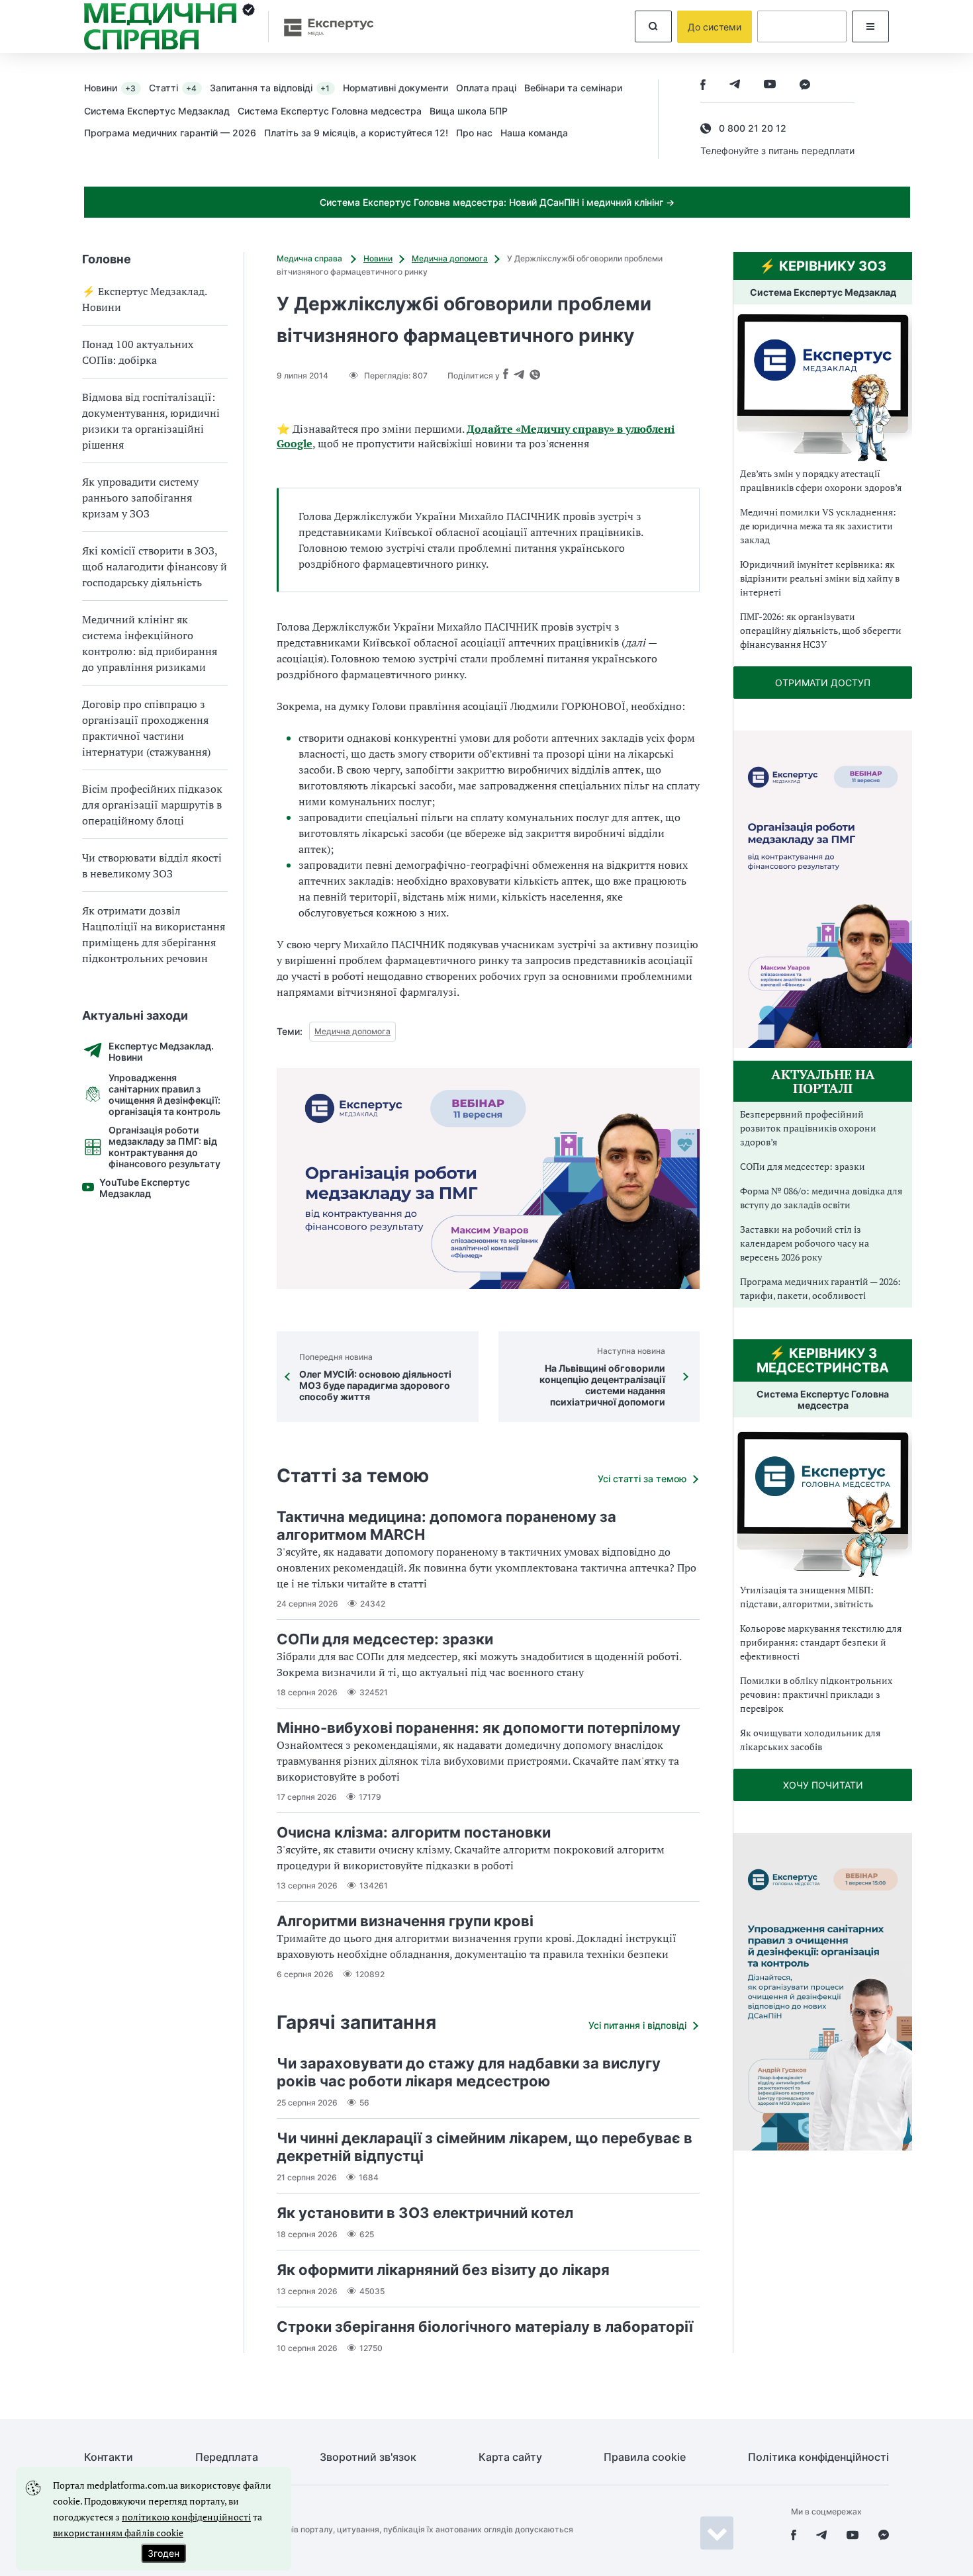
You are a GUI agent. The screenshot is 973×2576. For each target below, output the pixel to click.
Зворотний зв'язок (368, 2457)
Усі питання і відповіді (637, 2025)
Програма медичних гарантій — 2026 (170, 133)
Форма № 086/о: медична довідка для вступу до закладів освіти (821, 1198)
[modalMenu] (870, 26)
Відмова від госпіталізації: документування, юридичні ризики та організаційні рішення (151, 421)
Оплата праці (486, 88)
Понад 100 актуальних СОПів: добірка (138, 352)
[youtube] (770, 86)
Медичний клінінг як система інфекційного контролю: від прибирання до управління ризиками (150, 643)
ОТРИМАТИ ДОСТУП (823, 683)
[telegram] (735, 86)
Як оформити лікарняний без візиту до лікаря (443, 2270)
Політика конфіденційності (818, 2457)
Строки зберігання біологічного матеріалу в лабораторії (485, 2327)
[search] (653, 26)
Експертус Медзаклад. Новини (161, 1051)
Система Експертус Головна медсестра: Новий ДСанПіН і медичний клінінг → (497, 202)
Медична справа (310, 258)
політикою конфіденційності (186, 2517)
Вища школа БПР (469, 111)
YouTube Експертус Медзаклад (145, 1188)
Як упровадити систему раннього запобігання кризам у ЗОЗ (140, 498)
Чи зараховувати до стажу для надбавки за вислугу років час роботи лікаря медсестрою (469, 2072)
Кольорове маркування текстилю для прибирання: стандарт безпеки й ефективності (821, 1642)
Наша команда (534, 133)
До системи (715, 27)
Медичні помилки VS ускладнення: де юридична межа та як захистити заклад (818, 526)
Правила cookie (645, 2457)
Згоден (163, 2553)
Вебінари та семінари (573, 88)
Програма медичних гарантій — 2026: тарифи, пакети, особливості (820, 1288)
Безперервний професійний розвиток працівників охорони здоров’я (808, 1128)
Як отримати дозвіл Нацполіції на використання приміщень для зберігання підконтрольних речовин (154, 934)
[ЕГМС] (823, 1502)
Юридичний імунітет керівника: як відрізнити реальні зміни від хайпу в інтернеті (820, 578)
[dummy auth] (802, 26)
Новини (110, 88)
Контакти (109, 2457)
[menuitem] (116, 87)
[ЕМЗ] (823, 388)
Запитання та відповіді (270, 88)
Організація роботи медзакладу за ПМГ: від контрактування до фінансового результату (164, 1147)
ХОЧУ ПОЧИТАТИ (823, 1785)
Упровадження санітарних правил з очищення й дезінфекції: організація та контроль (164, 1094)
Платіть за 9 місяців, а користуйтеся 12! (356, 133)
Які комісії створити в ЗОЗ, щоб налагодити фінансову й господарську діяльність (155, 566)
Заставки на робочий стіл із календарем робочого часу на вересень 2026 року (805, 1243)
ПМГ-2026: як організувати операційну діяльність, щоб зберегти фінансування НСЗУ (821, 630)
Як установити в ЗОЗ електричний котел (425, 2213)
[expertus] (322, 27)
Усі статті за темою (642, 1479)
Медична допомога (450, 258)
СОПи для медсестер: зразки (385, 1639)
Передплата (227, 2457)
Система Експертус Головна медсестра (330, 111)
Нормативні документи (395, 88)
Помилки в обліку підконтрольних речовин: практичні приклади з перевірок (816, 1694)
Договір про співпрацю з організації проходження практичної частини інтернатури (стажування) (146, 728)
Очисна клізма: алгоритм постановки (414, 1832)
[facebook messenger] (805, 86)
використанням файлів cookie (118, 2533)
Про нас (474, 133)
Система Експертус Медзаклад (157, 111)
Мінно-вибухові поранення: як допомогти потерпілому (479, 1728)
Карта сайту (510, 2457)
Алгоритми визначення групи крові (405, 1921)
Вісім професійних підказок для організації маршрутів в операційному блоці (152, 805)
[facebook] (703, 86)
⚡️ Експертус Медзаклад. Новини (144, 299)
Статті (173, 88)
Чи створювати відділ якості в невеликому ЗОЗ (152, 866)
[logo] (169, 26)
